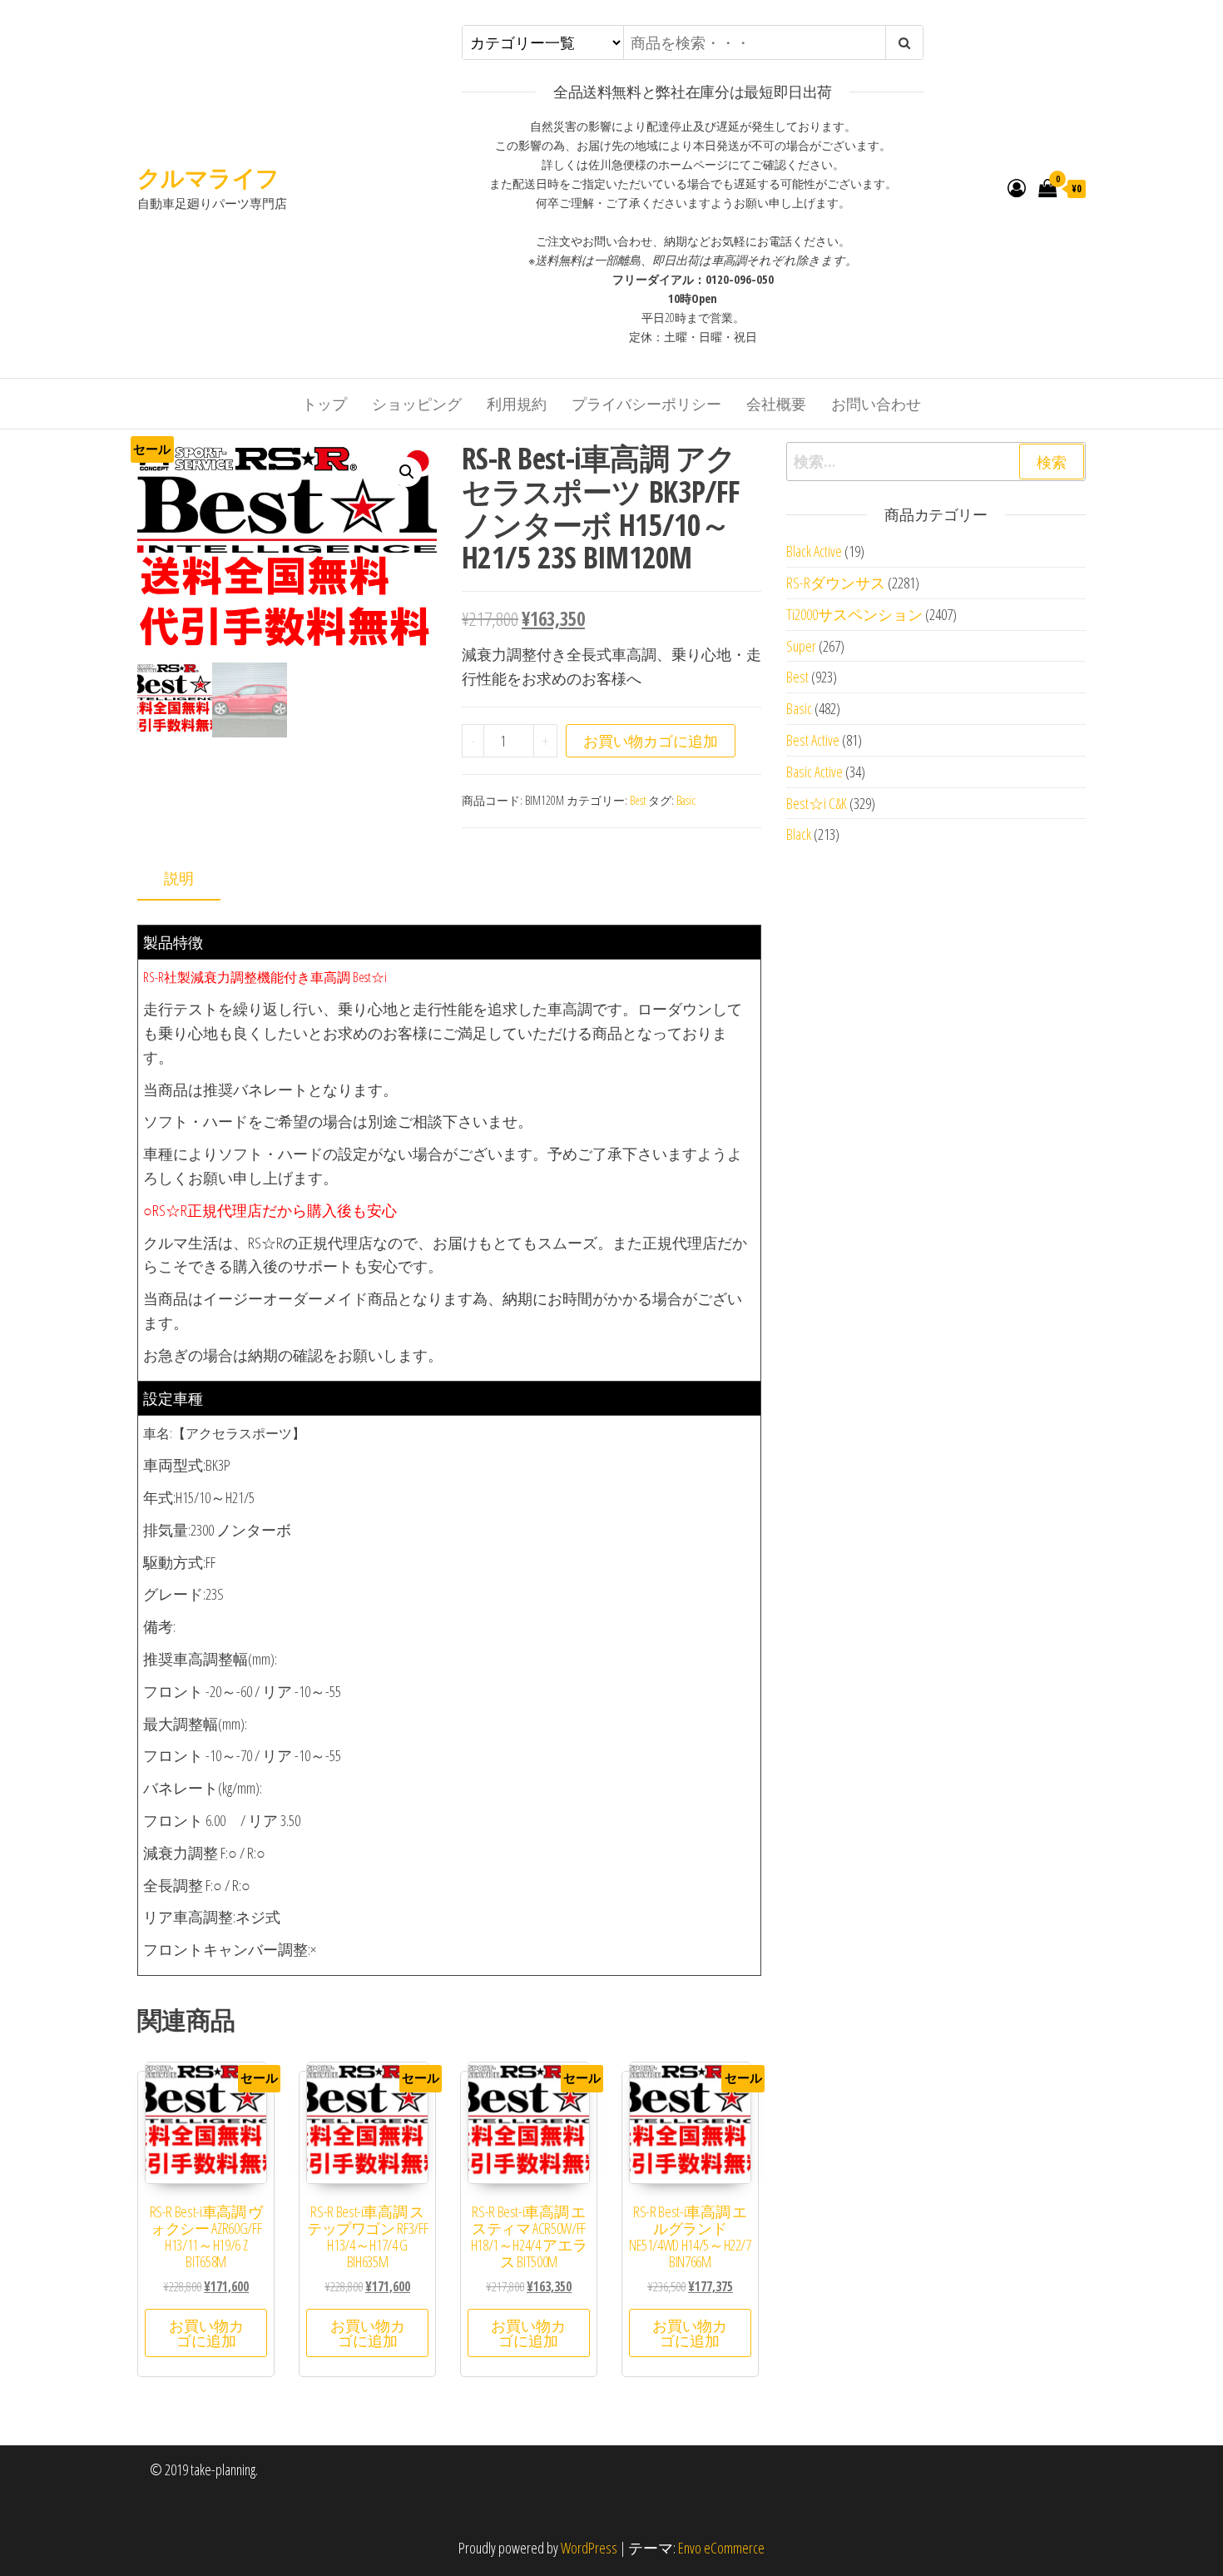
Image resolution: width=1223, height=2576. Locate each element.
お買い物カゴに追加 (651, 741)
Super (801, 646)
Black (799, 834)
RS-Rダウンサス (836, 583)
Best (638, 800)
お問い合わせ (876, 404)
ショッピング (417, 404)
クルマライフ (208, 177)
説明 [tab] (179, 878)
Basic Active (815, 772)
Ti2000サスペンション (854, 614)
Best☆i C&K (817, 803)
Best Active (813, 740)
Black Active (814, 551)
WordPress (589, 2548)
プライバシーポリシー (646, 404)
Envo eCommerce (721, 2548)
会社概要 (776, 404)
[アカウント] (1017, 187)
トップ (324, 404)
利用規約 (517, 404)
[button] (407, 472)
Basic (686, 800)
